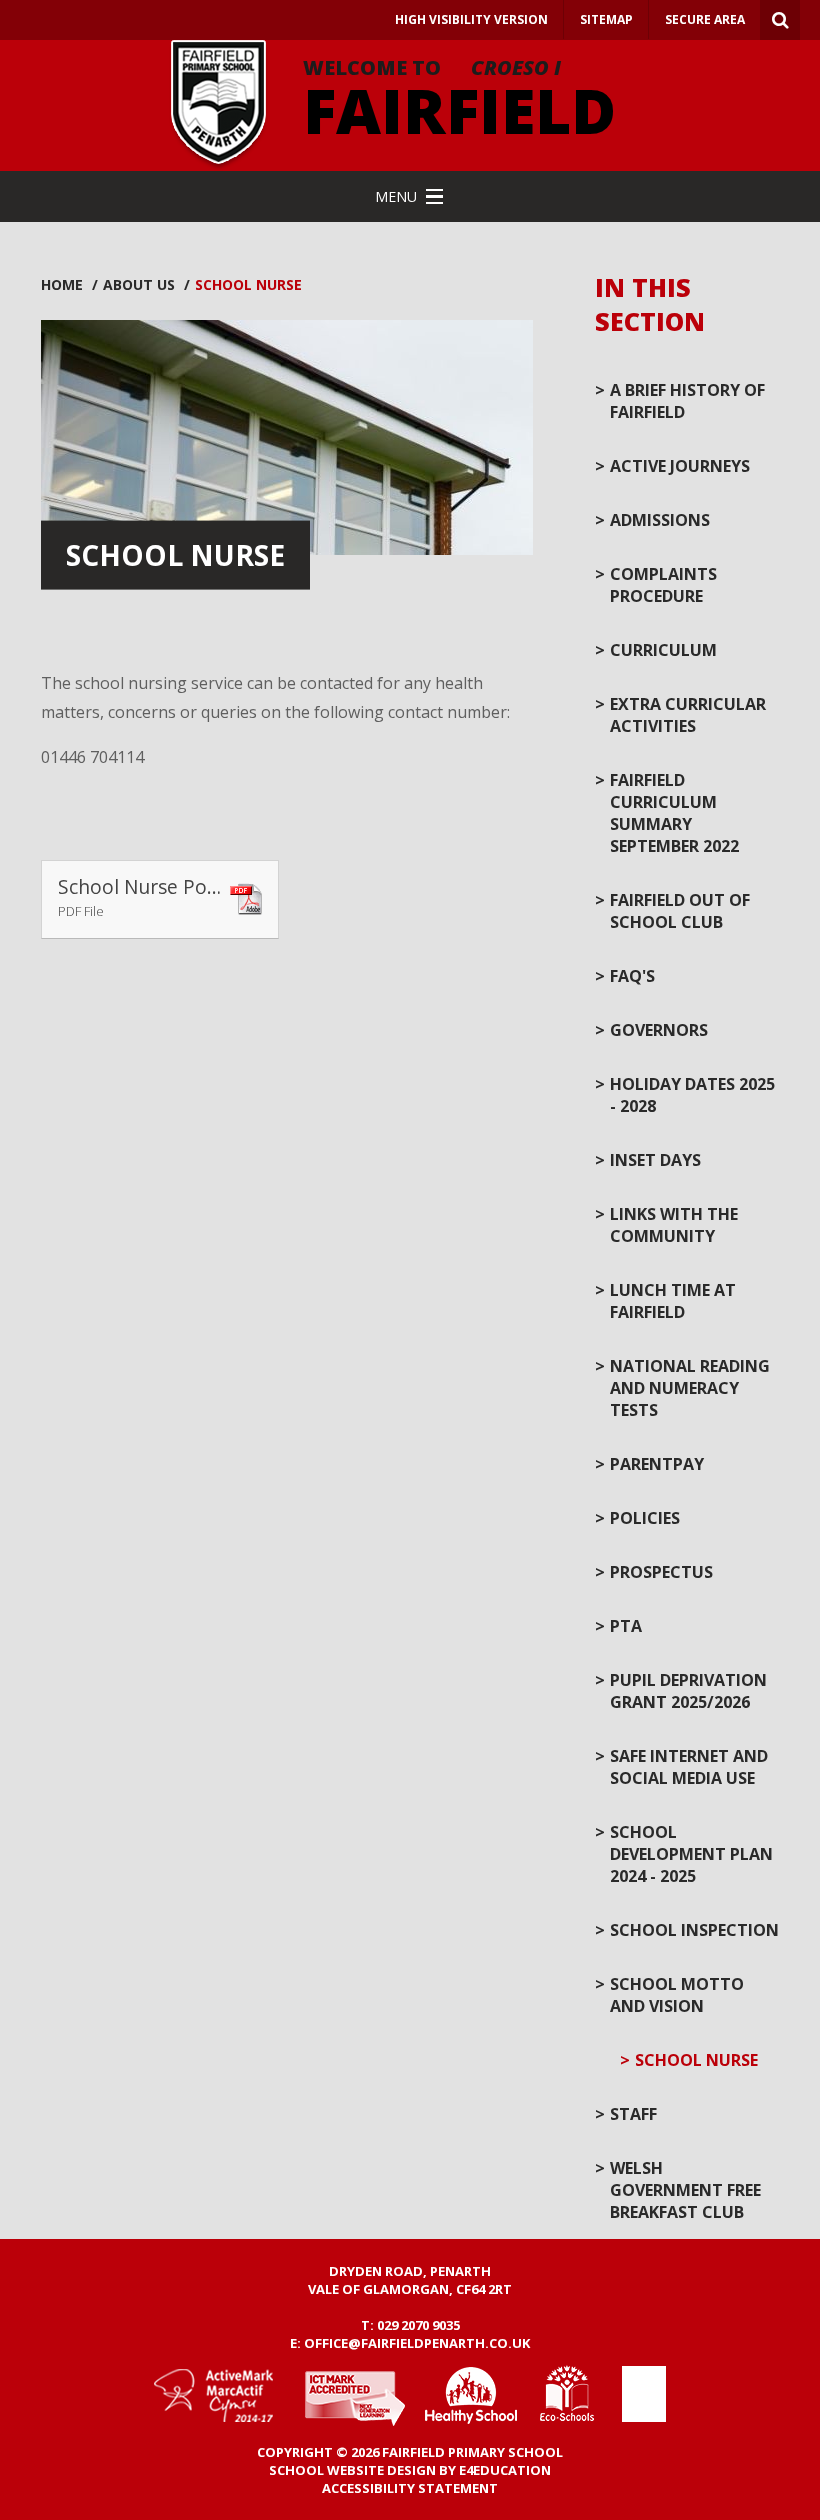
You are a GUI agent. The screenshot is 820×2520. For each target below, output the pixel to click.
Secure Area (705, 19)
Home (62, 284)
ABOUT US (139, 284)
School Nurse (248, 284)
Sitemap (606, 19)
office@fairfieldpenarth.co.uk (417, 2343)
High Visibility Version (471, 19)
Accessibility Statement (410, 2488)
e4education (505, 2470)
